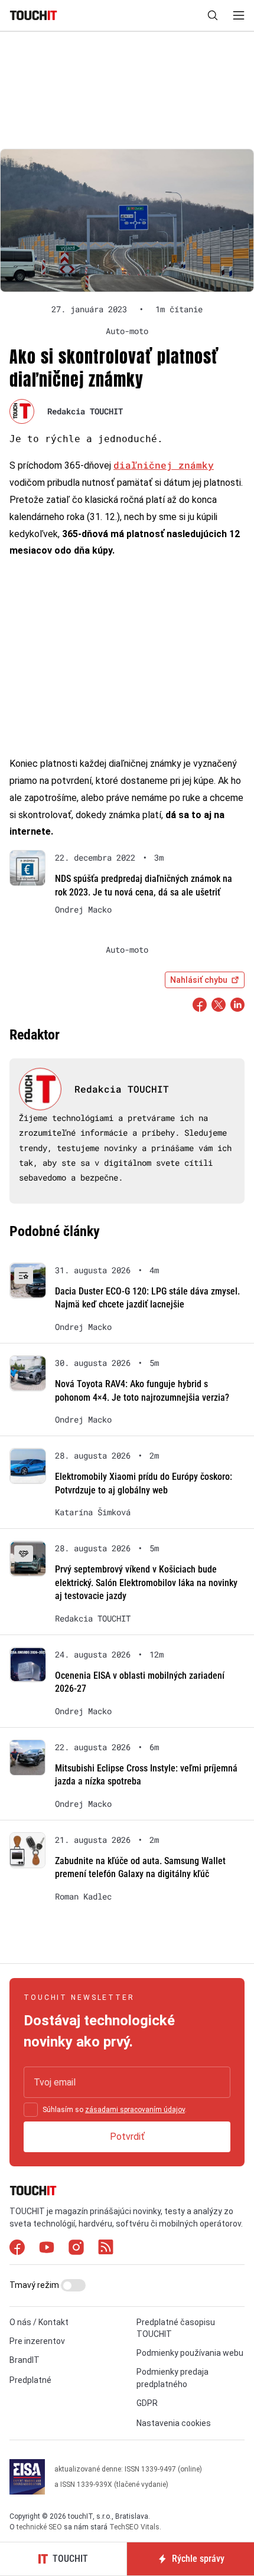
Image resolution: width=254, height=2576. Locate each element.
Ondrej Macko (83, 910)
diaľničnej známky (164, 465)
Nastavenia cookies (174, 2423)
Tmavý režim (35, 2285)
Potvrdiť (127, 2137)
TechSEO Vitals (134, 2527)
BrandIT (25, 2360)
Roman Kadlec (83, 1897)
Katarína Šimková (93, 1512)
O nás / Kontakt (39, 2322)
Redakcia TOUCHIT (85, 411)
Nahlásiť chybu (199, 980)
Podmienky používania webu (190, 2353)
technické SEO (39, 2527)
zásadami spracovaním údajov (135, 2110)
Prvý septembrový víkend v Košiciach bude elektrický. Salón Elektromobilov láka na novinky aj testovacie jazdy (146, 1583)
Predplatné (30, 2380)
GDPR (147, 2403)
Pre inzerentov (37, 2341)
